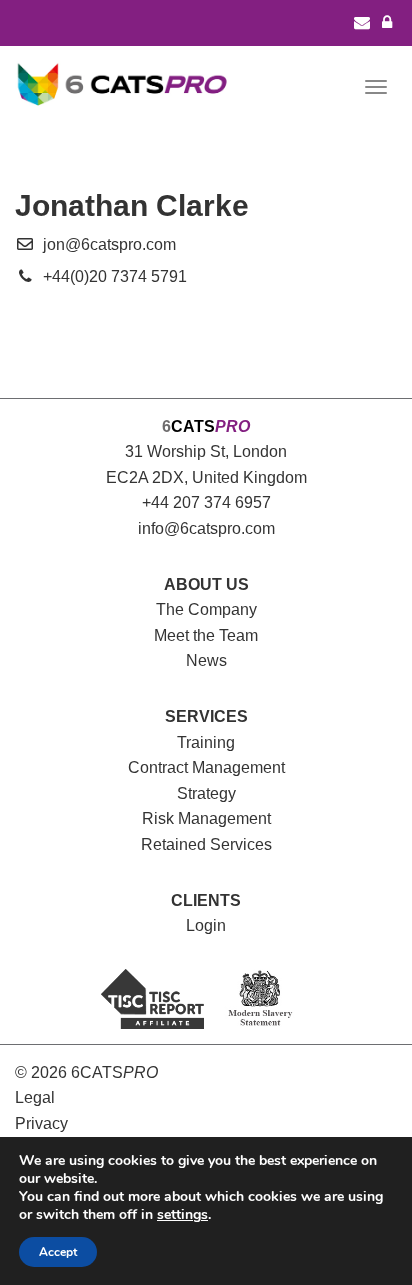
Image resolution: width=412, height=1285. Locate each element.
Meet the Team (206, 635)
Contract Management (206, 767)
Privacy (41, 1123)
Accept (58, 1252)
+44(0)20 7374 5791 (115, 276)
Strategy (206, 793)
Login (206, 925)
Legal (35, 1097)
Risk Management (206, 818)
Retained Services (206, 844)
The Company (206, 609)
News (206, 660)
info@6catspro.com (206, 528)
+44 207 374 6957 (206, 502)
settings (182, 1215)
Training (206, 742)
